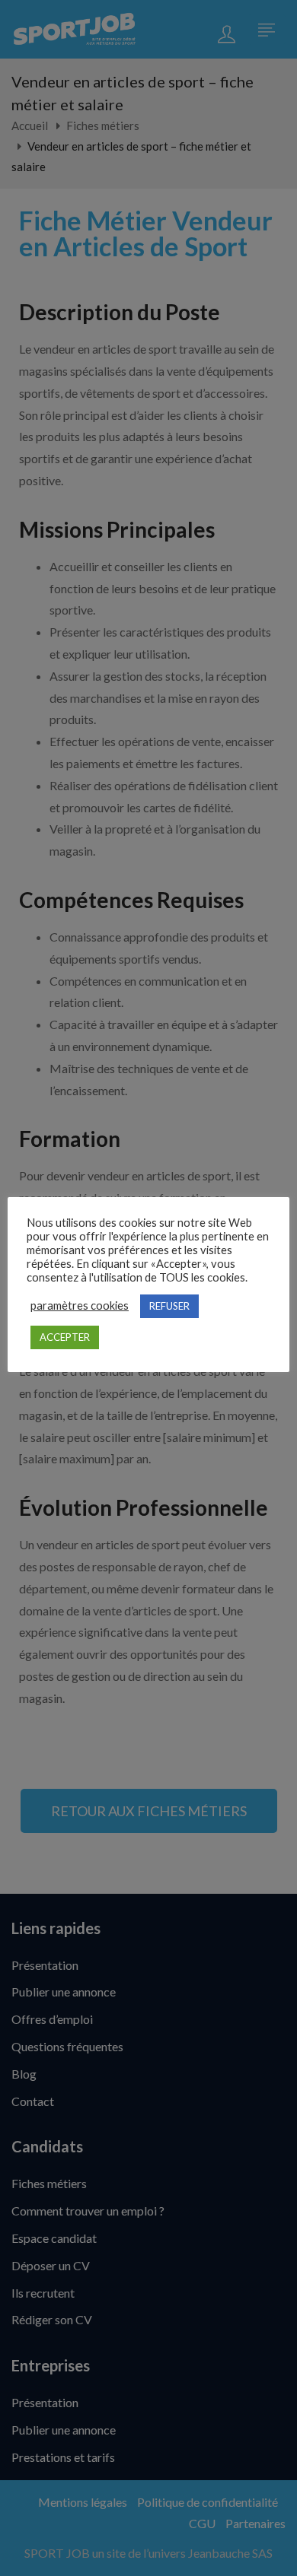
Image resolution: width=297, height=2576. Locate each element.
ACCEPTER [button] (65, 1337)
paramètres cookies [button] (80, 1305)
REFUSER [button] (169, 1306)
